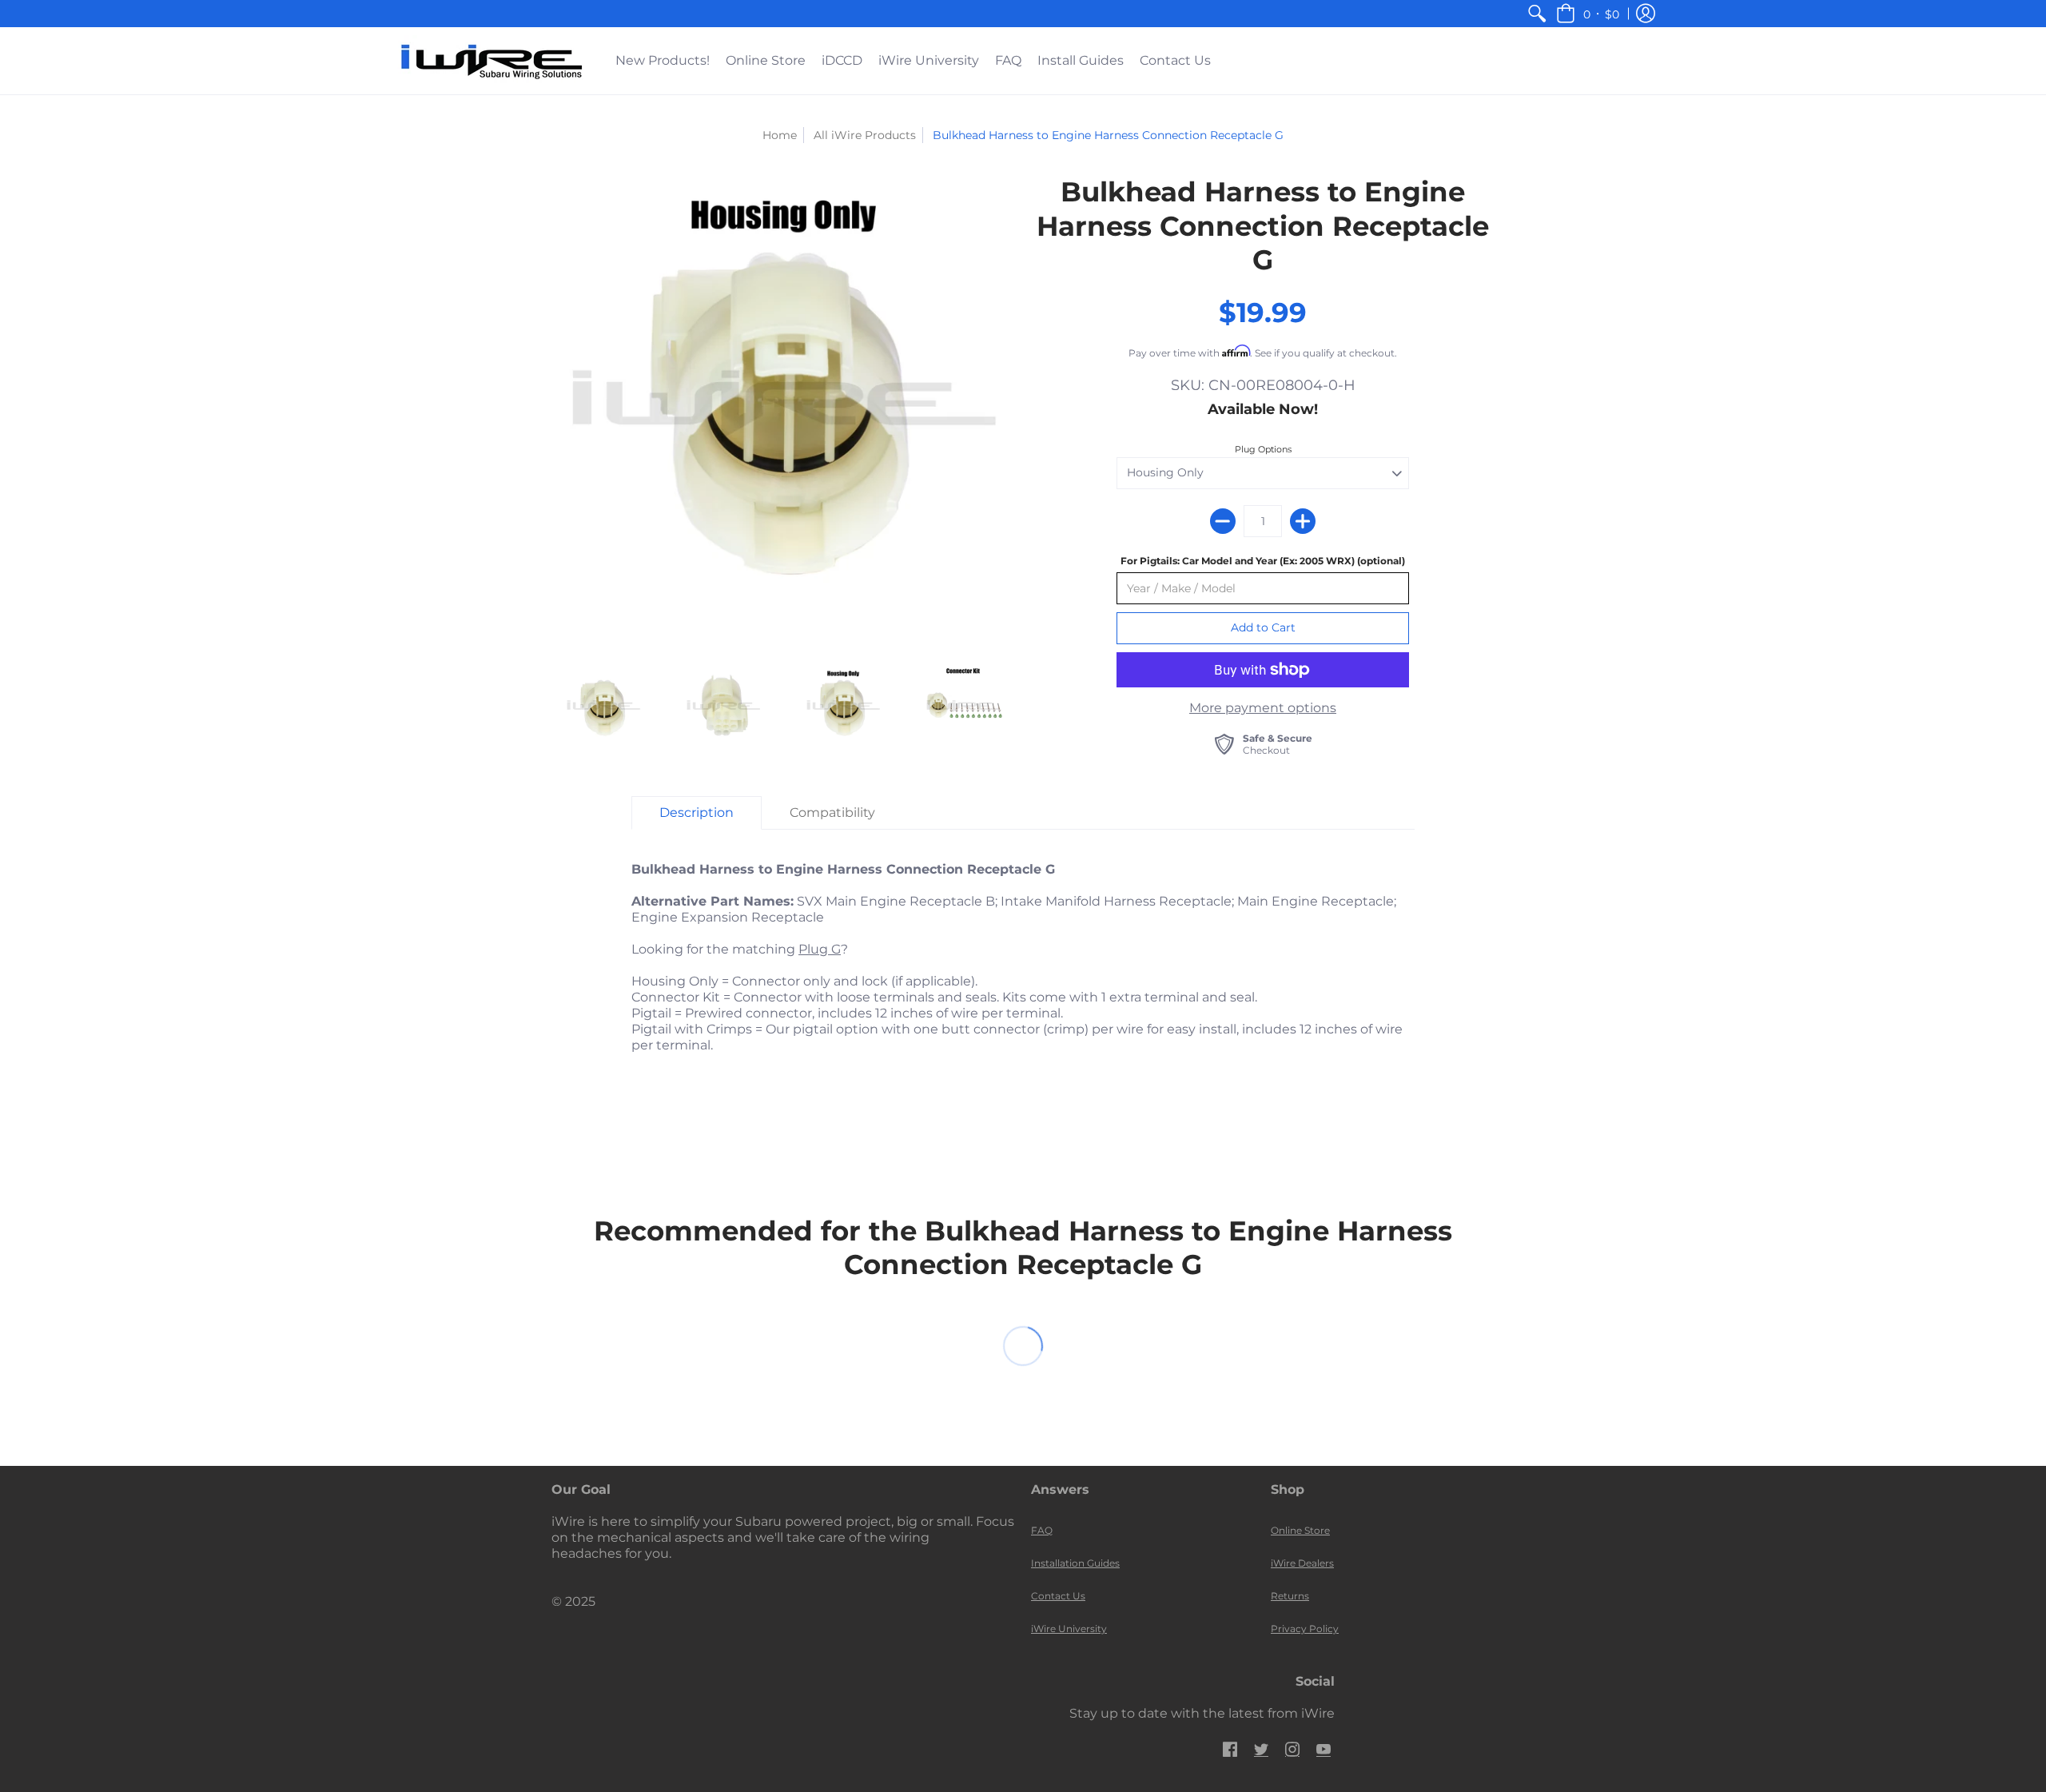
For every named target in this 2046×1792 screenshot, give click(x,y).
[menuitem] (1537, 14)
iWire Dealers (1302, 1563)
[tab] (697, 813)
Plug (813, 949)
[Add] (1303, 521)
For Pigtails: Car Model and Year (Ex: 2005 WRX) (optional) (1263, 561)
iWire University (1069, 1629)
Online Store (1300, 1530)
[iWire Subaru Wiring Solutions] (492, 61)
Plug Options (1263, 449)
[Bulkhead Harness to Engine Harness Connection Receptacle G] (783, 407)
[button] (1588, 14)
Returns (1290, 1596)
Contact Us (1058, 1596)
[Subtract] (1223, 521)
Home (780, 135)
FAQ (1042, 1530)
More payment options (1263, 708)
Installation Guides (1075, 1563)
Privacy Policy (1305, 1629)
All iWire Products (865, 135)
